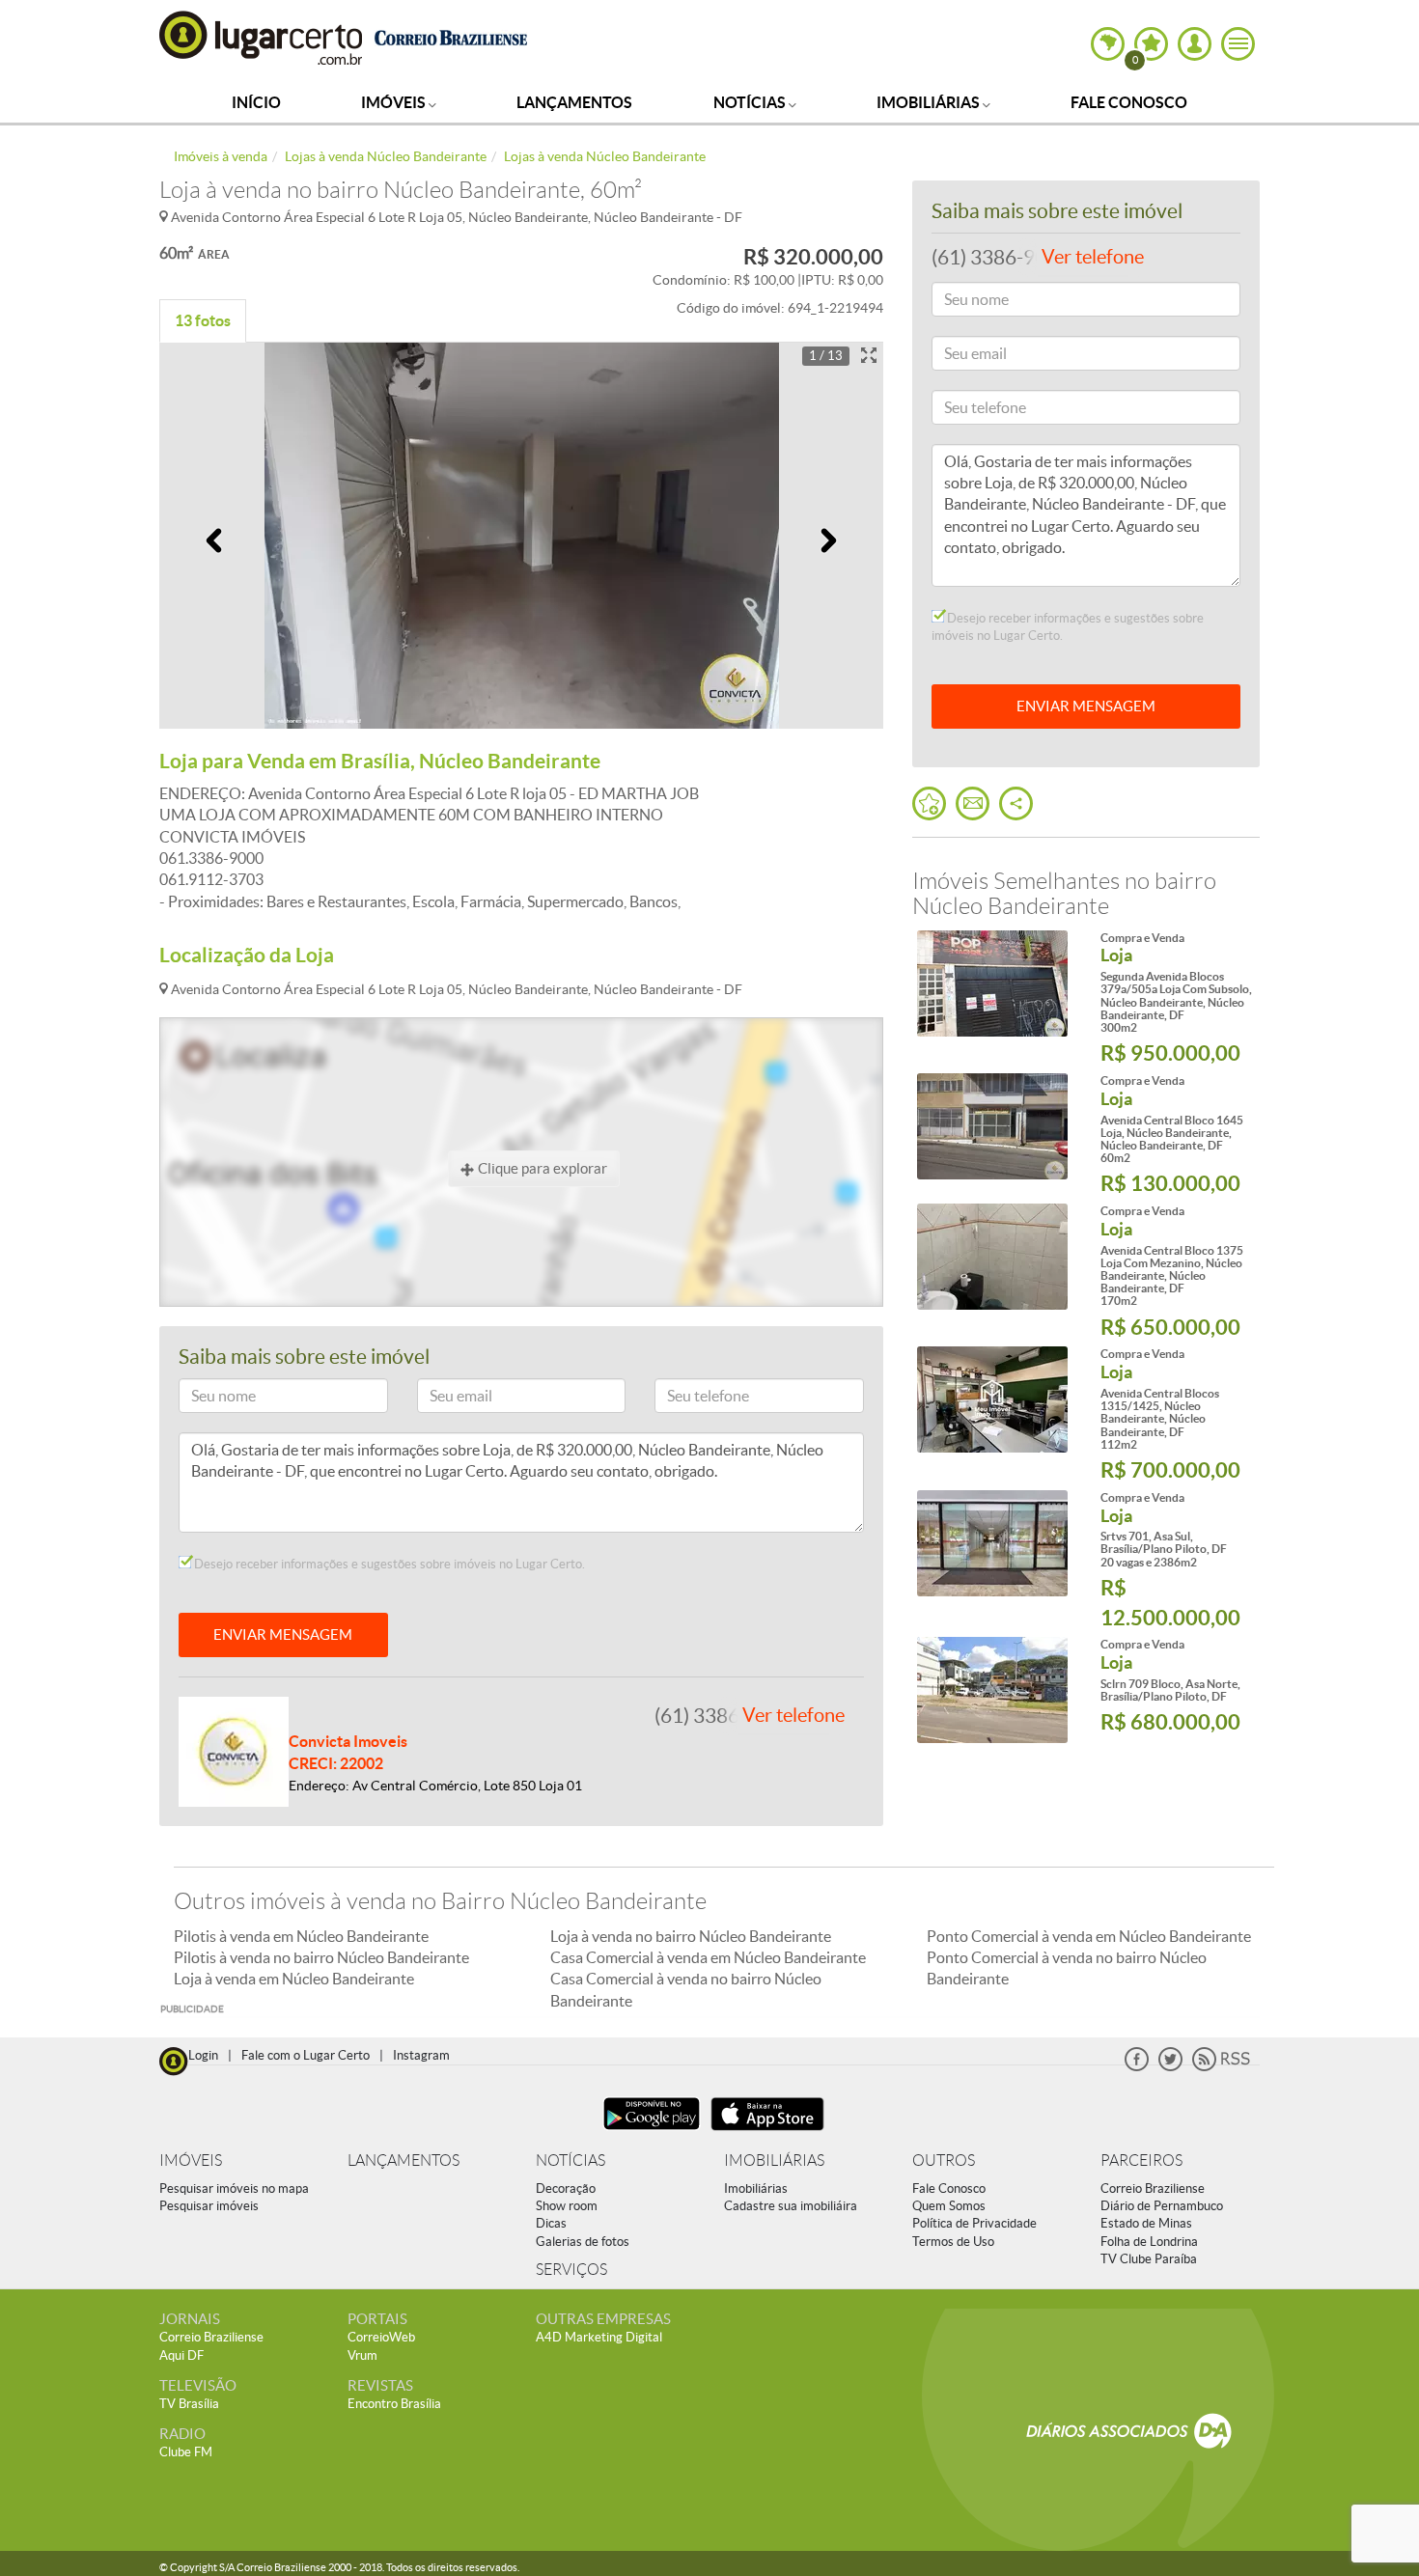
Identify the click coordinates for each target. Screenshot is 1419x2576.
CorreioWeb (381, 2337)
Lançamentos (574, 102)
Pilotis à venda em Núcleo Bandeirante (301, 1936)
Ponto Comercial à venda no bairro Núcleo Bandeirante (1067, 1968)
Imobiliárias (930, 102)
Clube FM (186, 2452)
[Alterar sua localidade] (1108, 44)
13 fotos (203, 320)
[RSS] (1221, 2067)
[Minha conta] (1195, 44)
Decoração (566, 2188)
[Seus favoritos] (929, 803)
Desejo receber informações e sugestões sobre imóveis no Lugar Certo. (388, 1564)
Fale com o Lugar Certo (306, 2055)
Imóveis (395, 102)
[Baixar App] (652, 2133)
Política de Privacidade (974, 2223)
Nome (206, 1399)
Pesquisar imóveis (209, 2206)
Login (203, 2055)
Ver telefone (793, 1715)
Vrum (362, 2355)
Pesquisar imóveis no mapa (234, 2188)
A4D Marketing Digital (599, 2337)
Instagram (421, 2055)
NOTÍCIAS (570, 2161)
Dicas (551, 2223)
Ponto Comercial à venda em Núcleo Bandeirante (1089, 1936)
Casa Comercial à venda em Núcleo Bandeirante (708, 1957)
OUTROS (944, 2161)
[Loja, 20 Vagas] (992, 1543)
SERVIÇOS (571, 2270)
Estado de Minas (1146, 2223)
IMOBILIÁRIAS (774, 2161)
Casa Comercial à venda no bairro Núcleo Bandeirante (686, 1989)
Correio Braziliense (1153, 2188)
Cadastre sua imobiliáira (791, 2206)
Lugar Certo (262, 37)
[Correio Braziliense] (450, 35)
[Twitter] (1170, 2067)
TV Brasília (189, 2404)
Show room (567, 2206)
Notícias (751, 102)
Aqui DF (181, 2355)
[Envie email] (973, 803)
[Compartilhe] (1016, 803)
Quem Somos (949, 2206)
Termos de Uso (953, 2242)
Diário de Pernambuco (1162, 2206)
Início (256, 102)
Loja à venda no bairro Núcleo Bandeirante (691, 1936)
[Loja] (992, 983)
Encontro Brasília (394, 2404)
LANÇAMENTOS (403, 2161)
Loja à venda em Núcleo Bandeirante (294, 1979)
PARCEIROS (1141, 2161)
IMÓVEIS (191, 2161)
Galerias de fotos (583, 2242)
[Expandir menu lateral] (1238, 44)
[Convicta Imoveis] (234, 1750)
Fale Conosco (1129, 102)
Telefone (688, 1399)
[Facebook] (1137, 2067)
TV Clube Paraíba (1149, 2259)
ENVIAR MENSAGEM (283, 1634)
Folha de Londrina (1149, 2242)
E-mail (445, 1399)
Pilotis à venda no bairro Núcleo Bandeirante (321, 1957)
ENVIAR (1086, 706)
